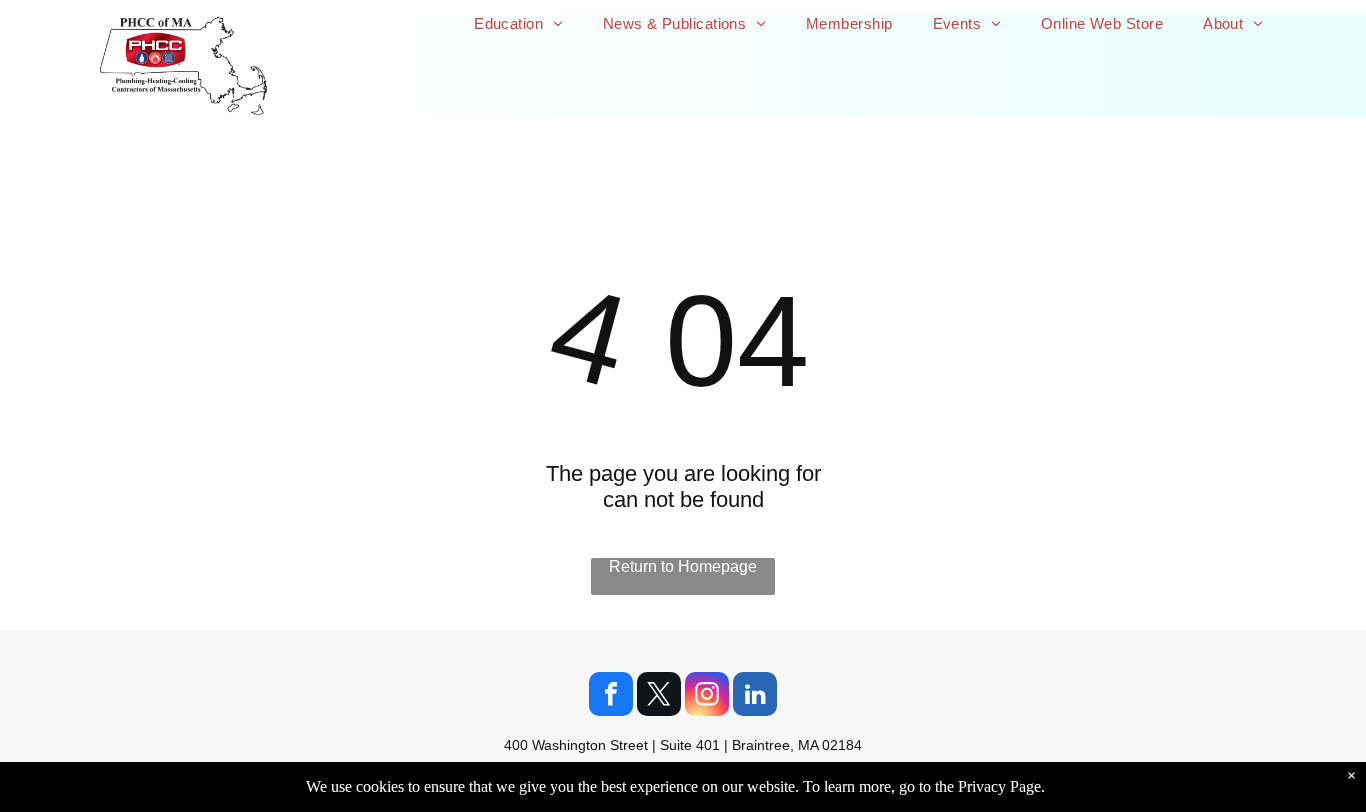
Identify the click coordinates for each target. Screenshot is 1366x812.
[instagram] (707, 696)
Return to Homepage (683, 566)
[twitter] (659, 696)
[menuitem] (518, 23)
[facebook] (611, 696)
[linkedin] (755, 696)
